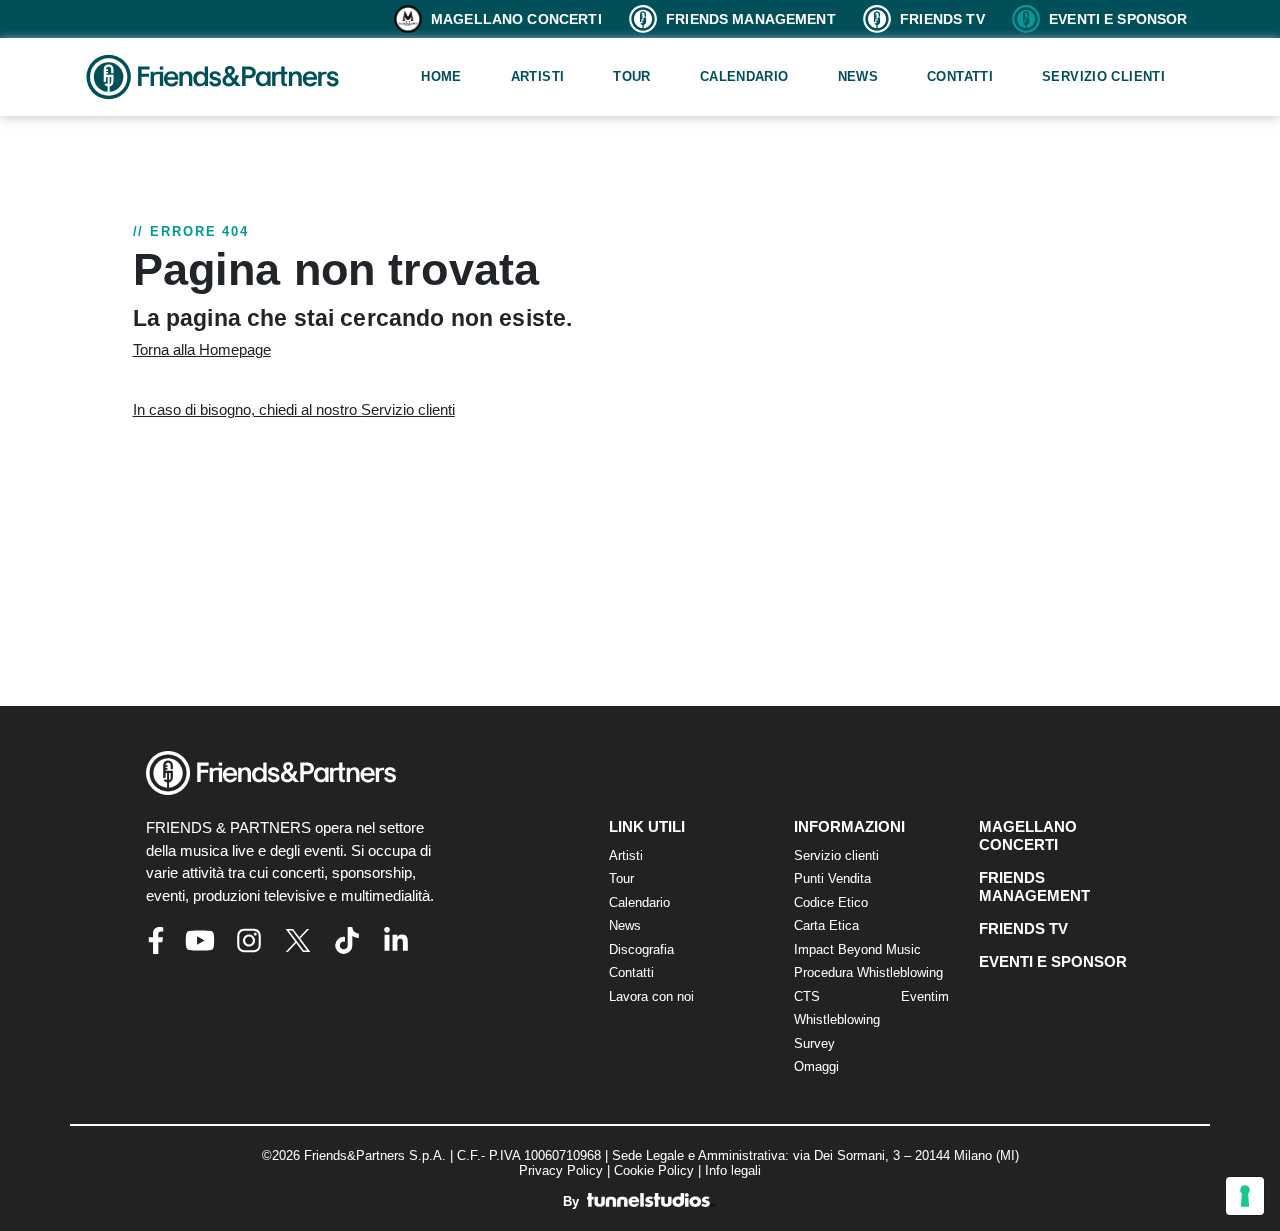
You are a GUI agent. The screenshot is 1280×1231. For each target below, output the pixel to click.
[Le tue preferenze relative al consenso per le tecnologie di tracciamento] (1245, 1196)
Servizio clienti (1103, 76)
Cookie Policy (654, 1170)
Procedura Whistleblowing (868, 972)
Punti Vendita (832, 878)
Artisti (538, 76)
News (858, 76)
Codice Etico (831, 902)
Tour (632, 76)
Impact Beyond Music (857, 949)
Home (441, 76)
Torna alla (202, 349)
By (573, 1201)
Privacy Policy (561, 1170)
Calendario (744, 76)
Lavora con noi (651, 996)
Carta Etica (826, 925)
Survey (814, 1043)
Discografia (641, 949)
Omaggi (816, 1066)
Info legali (733, 1170)
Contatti (960, 76)
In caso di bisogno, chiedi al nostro (294, 409)
